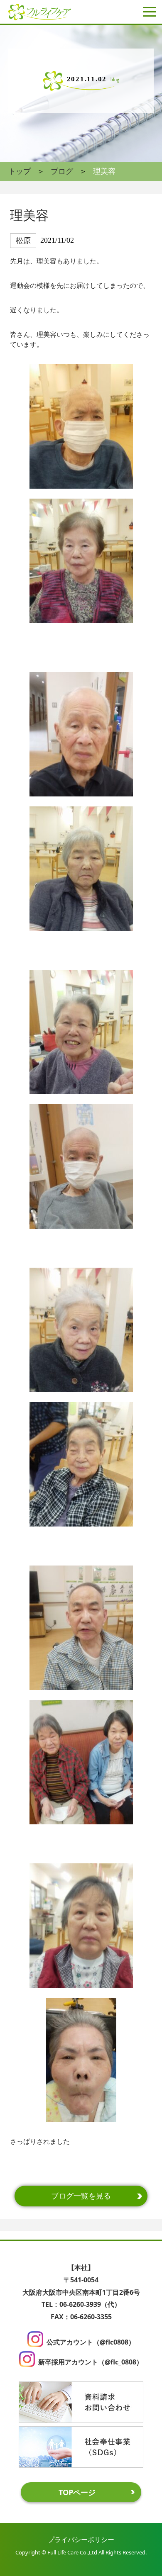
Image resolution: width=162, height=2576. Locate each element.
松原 (23, 241)
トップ (20, 171)
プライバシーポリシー (81, 2539)
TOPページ (77, 2492)
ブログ (62, 171)
